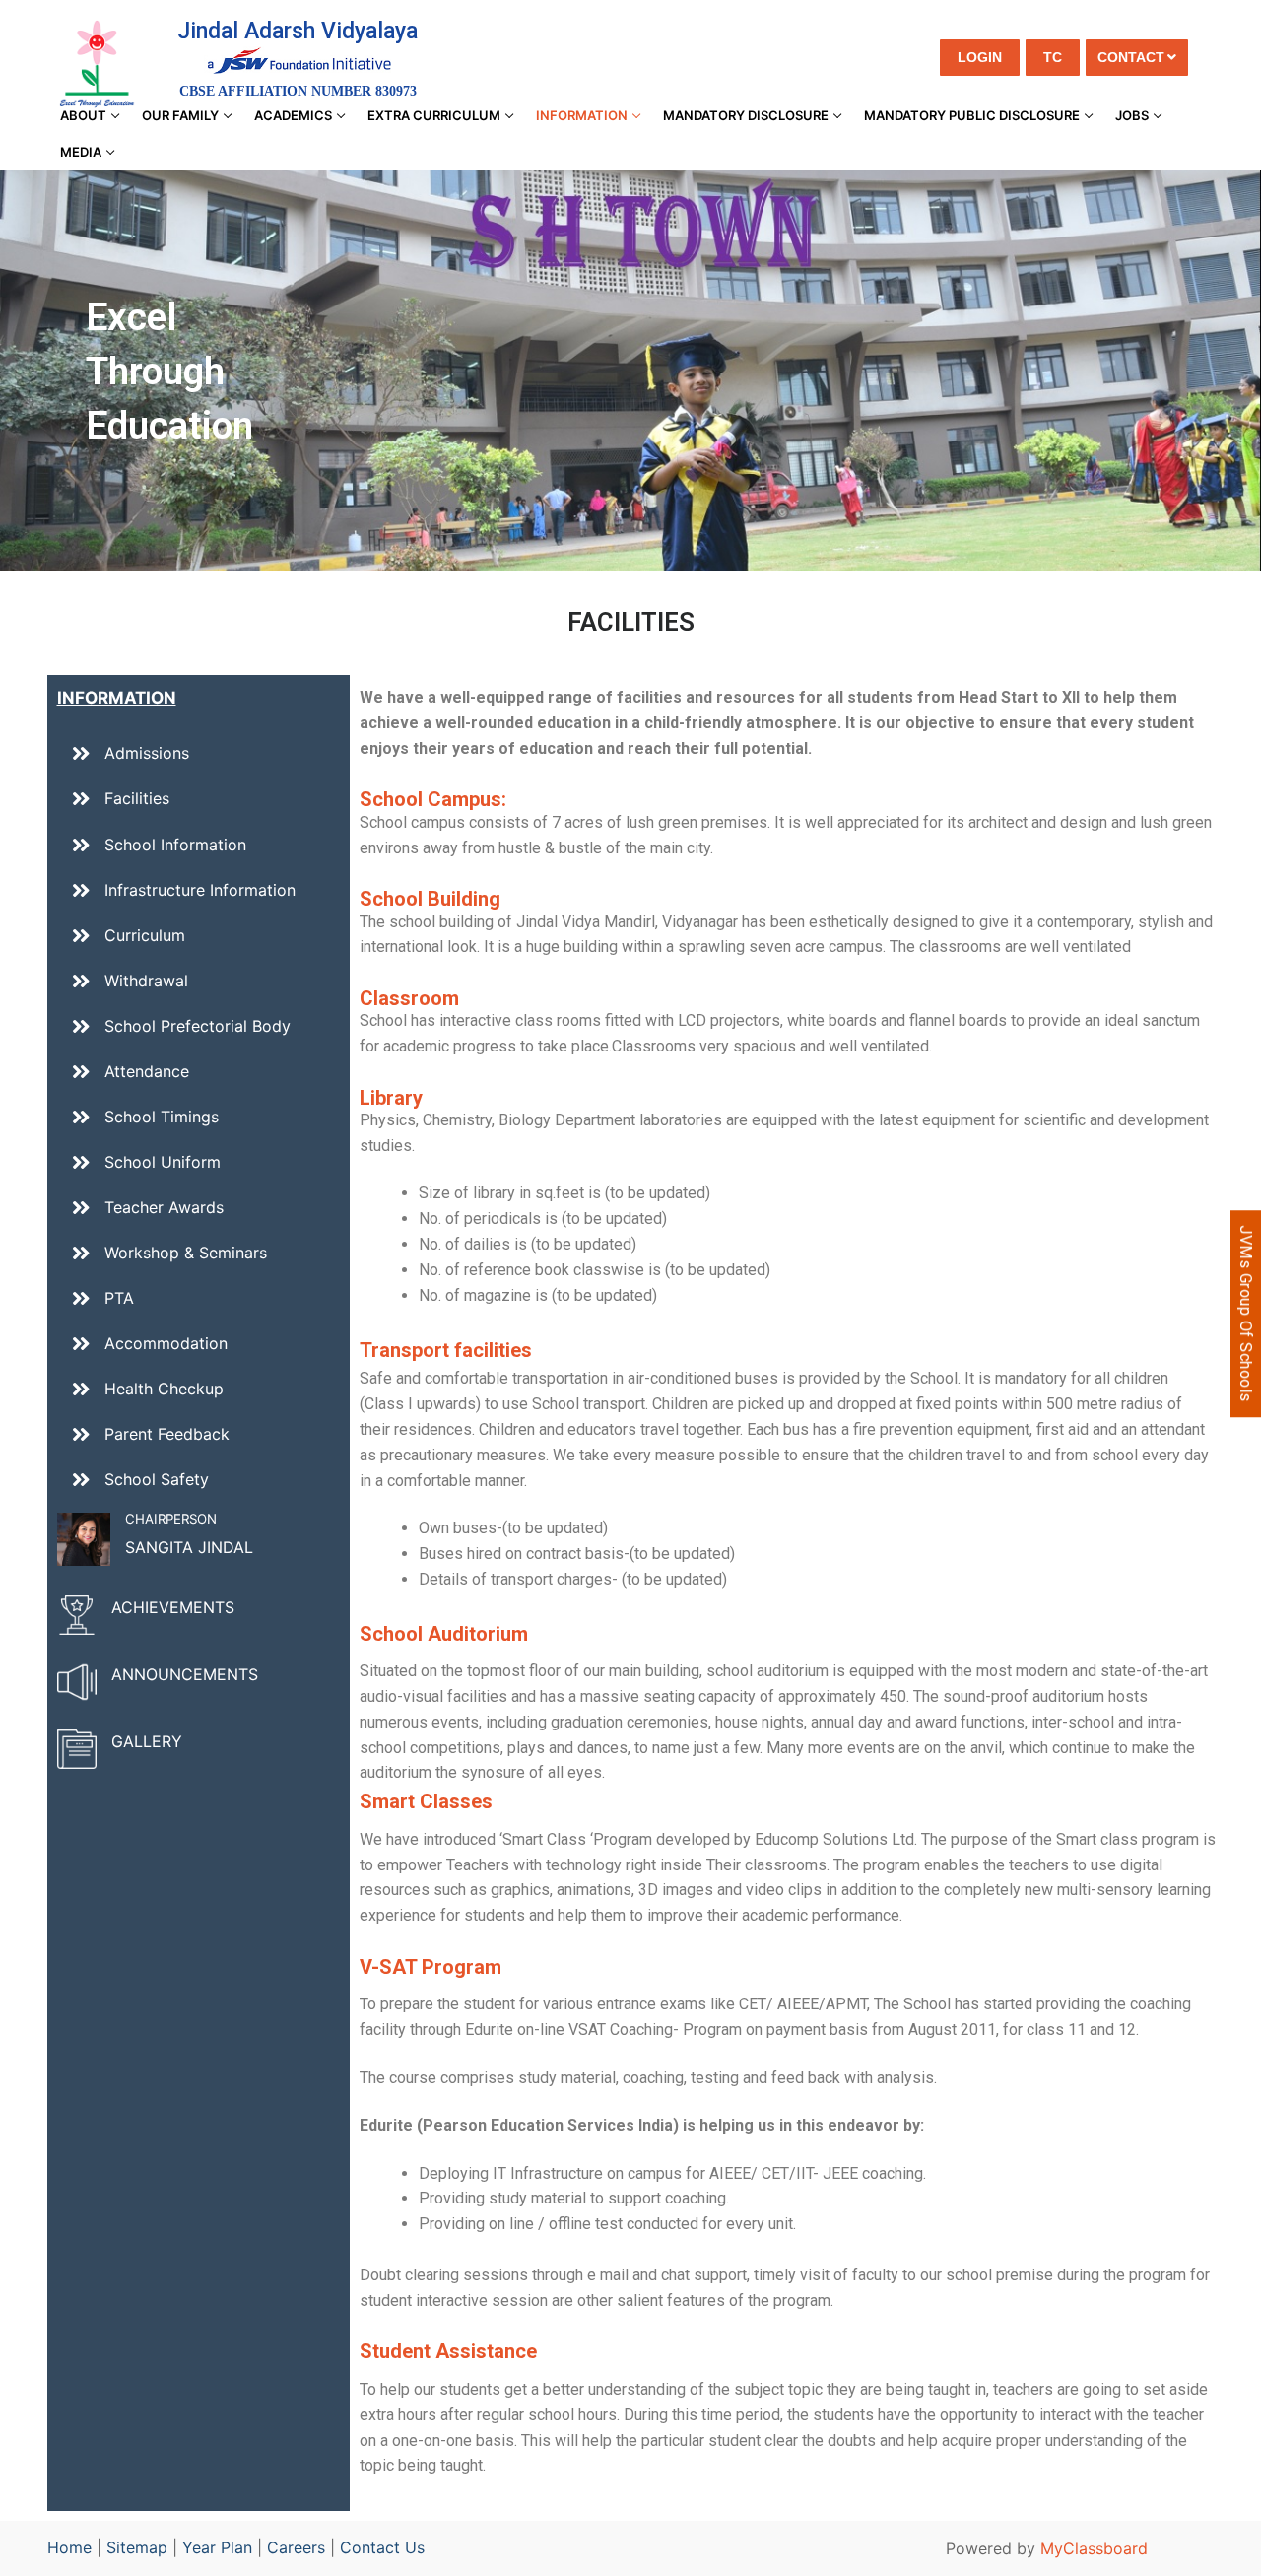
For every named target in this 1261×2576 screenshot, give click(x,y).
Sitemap (137, 2547)
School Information (175, 845)
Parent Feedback (167, 1434)
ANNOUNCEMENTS (185, 1674)
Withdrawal (146, 981)
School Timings (162, 1117)
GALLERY (147, 1741)
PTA (119, 1298)
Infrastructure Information (200, 890)
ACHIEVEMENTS (173, 1607)
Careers (296, 2547)
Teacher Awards (164, 1207)
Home (69, 2547)
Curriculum (145, 935)
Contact (1131, 57)
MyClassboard (1094, 2548)
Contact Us (382, 2547)
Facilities (137, 798)
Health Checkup (164, 1389)
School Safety (157, 1479)
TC (1053, 57)
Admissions (147, 753)
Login (980, 57)
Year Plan (217, 2547)
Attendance (147, 1071)
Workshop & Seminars (186, 1253)
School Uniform (163, 1162)
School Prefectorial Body (198, 1026)
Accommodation (166, 1343)
